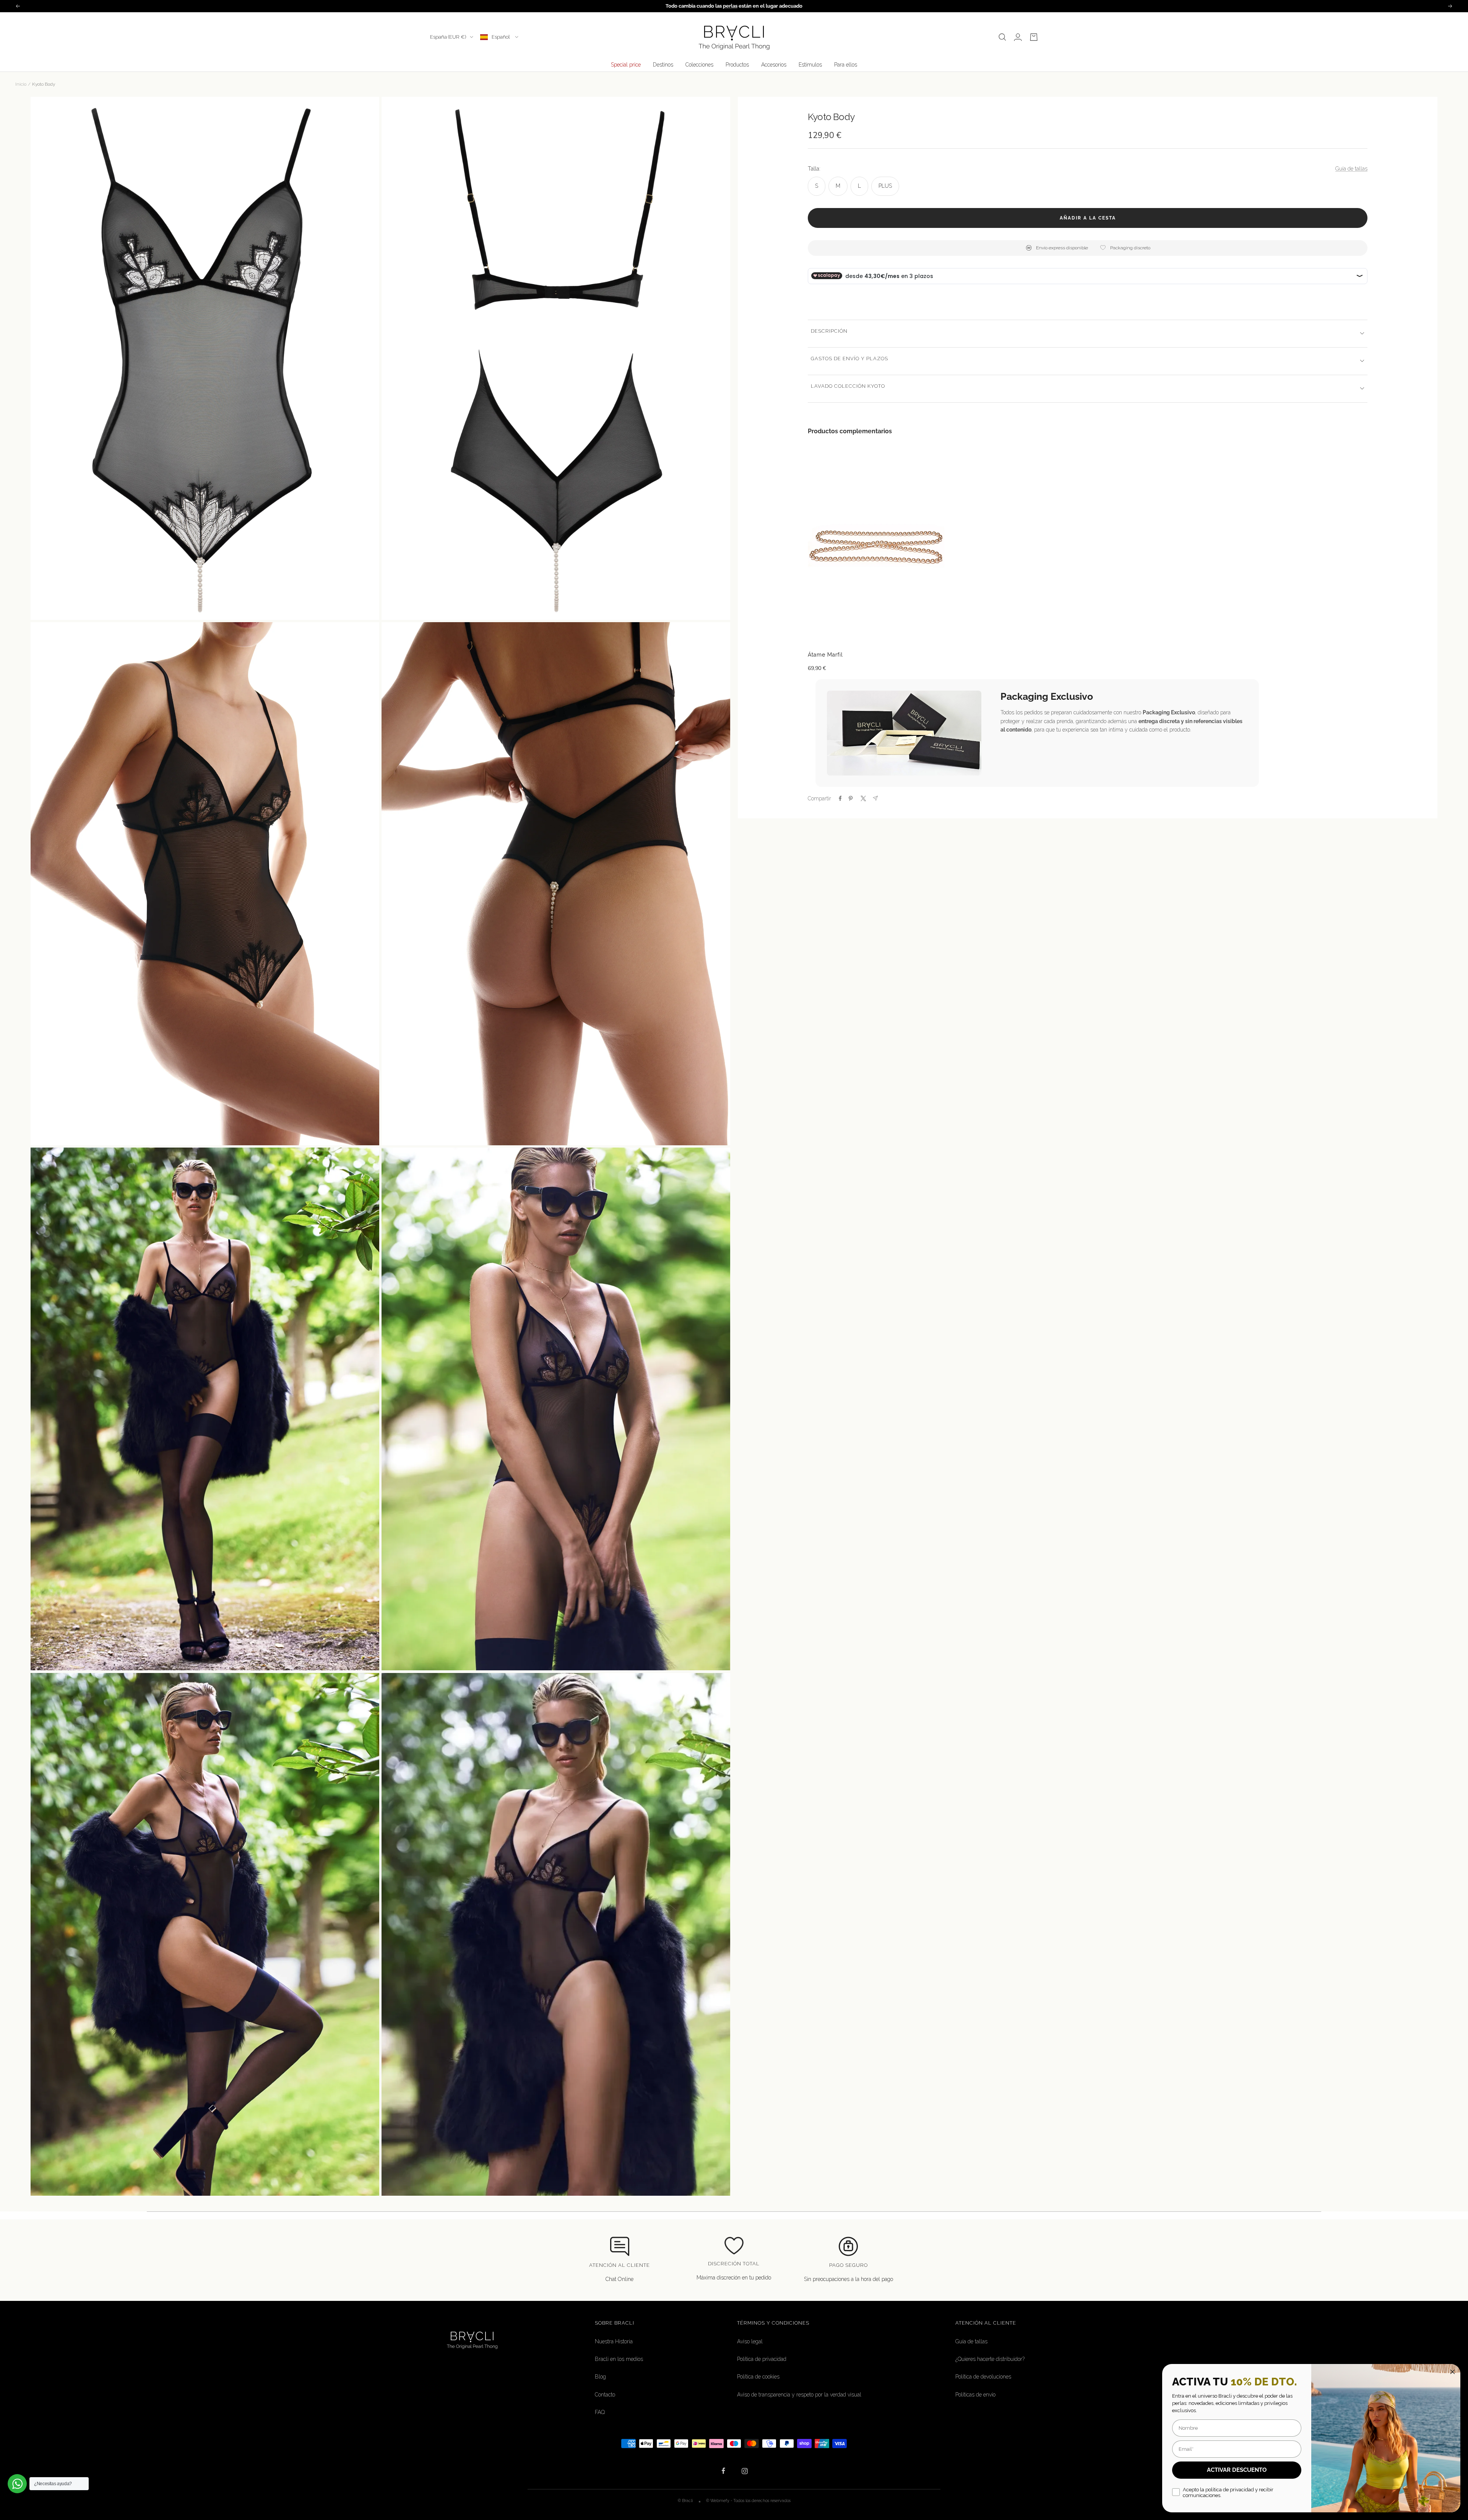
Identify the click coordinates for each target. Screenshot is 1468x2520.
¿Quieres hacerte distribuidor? (990, 2359)
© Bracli (686, 2500)
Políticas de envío (975, 2395)
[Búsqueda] (1002, 37)
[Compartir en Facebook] (840, 798)
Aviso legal (750, 2341)
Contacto (605, 2395)
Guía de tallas (1351, 169)
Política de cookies (758, 2377)
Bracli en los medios (619, 2359)
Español (501, 37)
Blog (600, 2377)
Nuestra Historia (614, 2341)
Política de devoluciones (983, 2377)
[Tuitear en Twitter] (863, 798)
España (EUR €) (448, 37)
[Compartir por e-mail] (875, 798)
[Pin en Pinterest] (851, 798)
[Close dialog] (1453, 2372)
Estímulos (810, 65)
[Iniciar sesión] (1018, 37)
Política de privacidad (762, 2359)
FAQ (600, 2412)
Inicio (21, 84)
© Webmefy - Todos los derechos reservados (748, 2500)
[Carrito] (1034, 37)
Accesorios (774, 65)
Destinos (663, 65)
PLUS (885, 185)
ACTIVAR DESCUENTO (1237, 2470)
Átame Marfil (825, 655)
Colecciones (699, 65)
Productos (737, 65)
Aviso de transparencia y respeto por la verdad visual (799, 2395)
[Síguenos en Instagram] (745, 2471)
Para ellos (846, 65)
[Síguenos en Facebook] (723, 2471)
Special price (626, 65)
